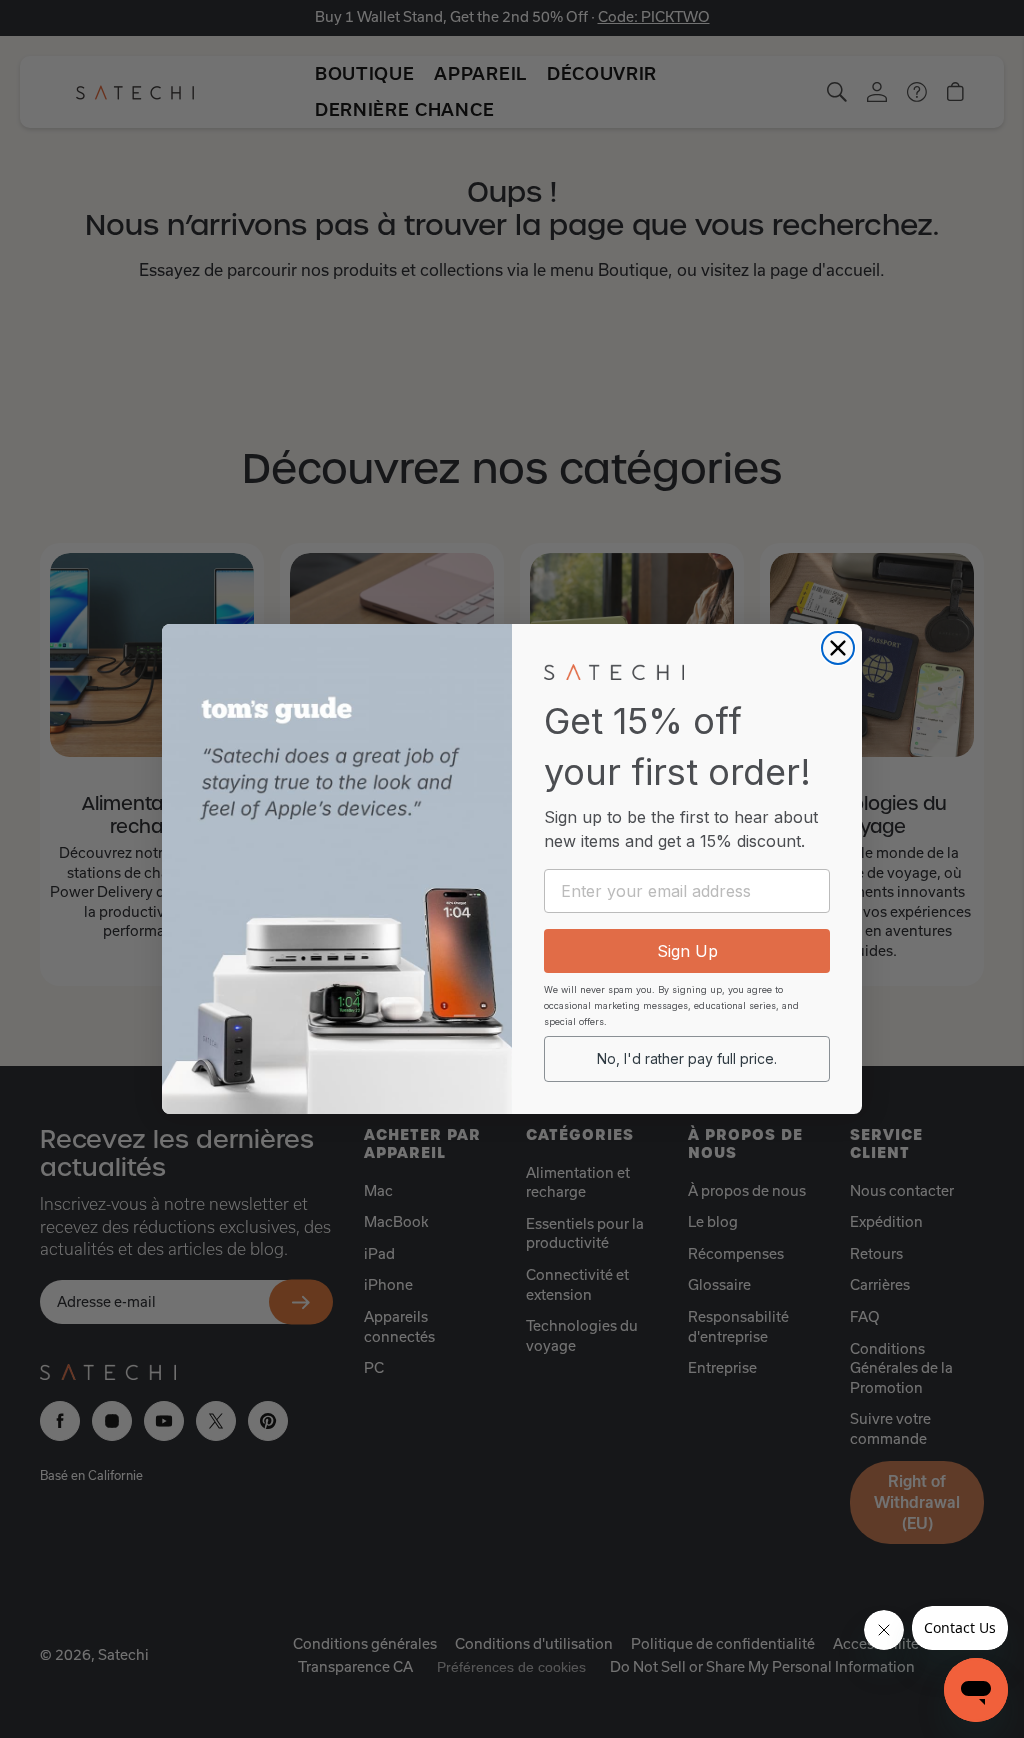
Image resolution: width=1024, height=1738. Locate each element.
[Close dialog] (838, 648)
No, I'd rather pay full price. (687, 1058)
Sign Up (687, 951)
